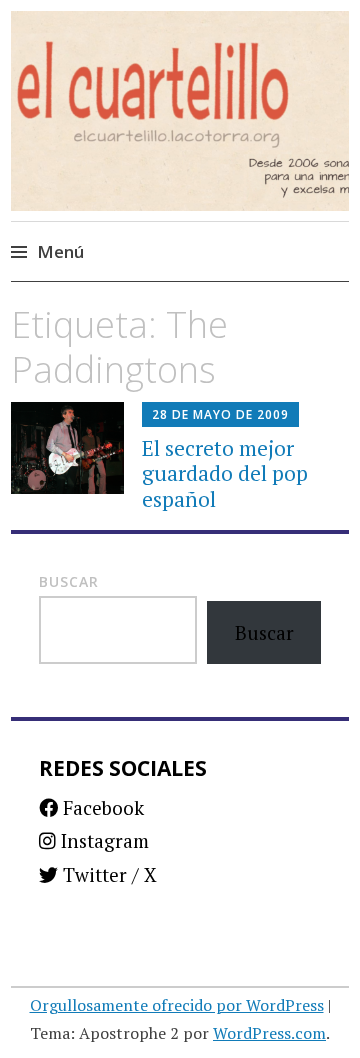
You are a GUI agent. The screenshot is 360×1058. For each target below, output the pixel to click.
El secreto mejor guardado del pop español (225, 473)
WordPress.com (269, 1033)
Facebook (101, 807)
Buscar (69, 581)
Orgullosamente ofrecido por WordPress (177, 1005)
